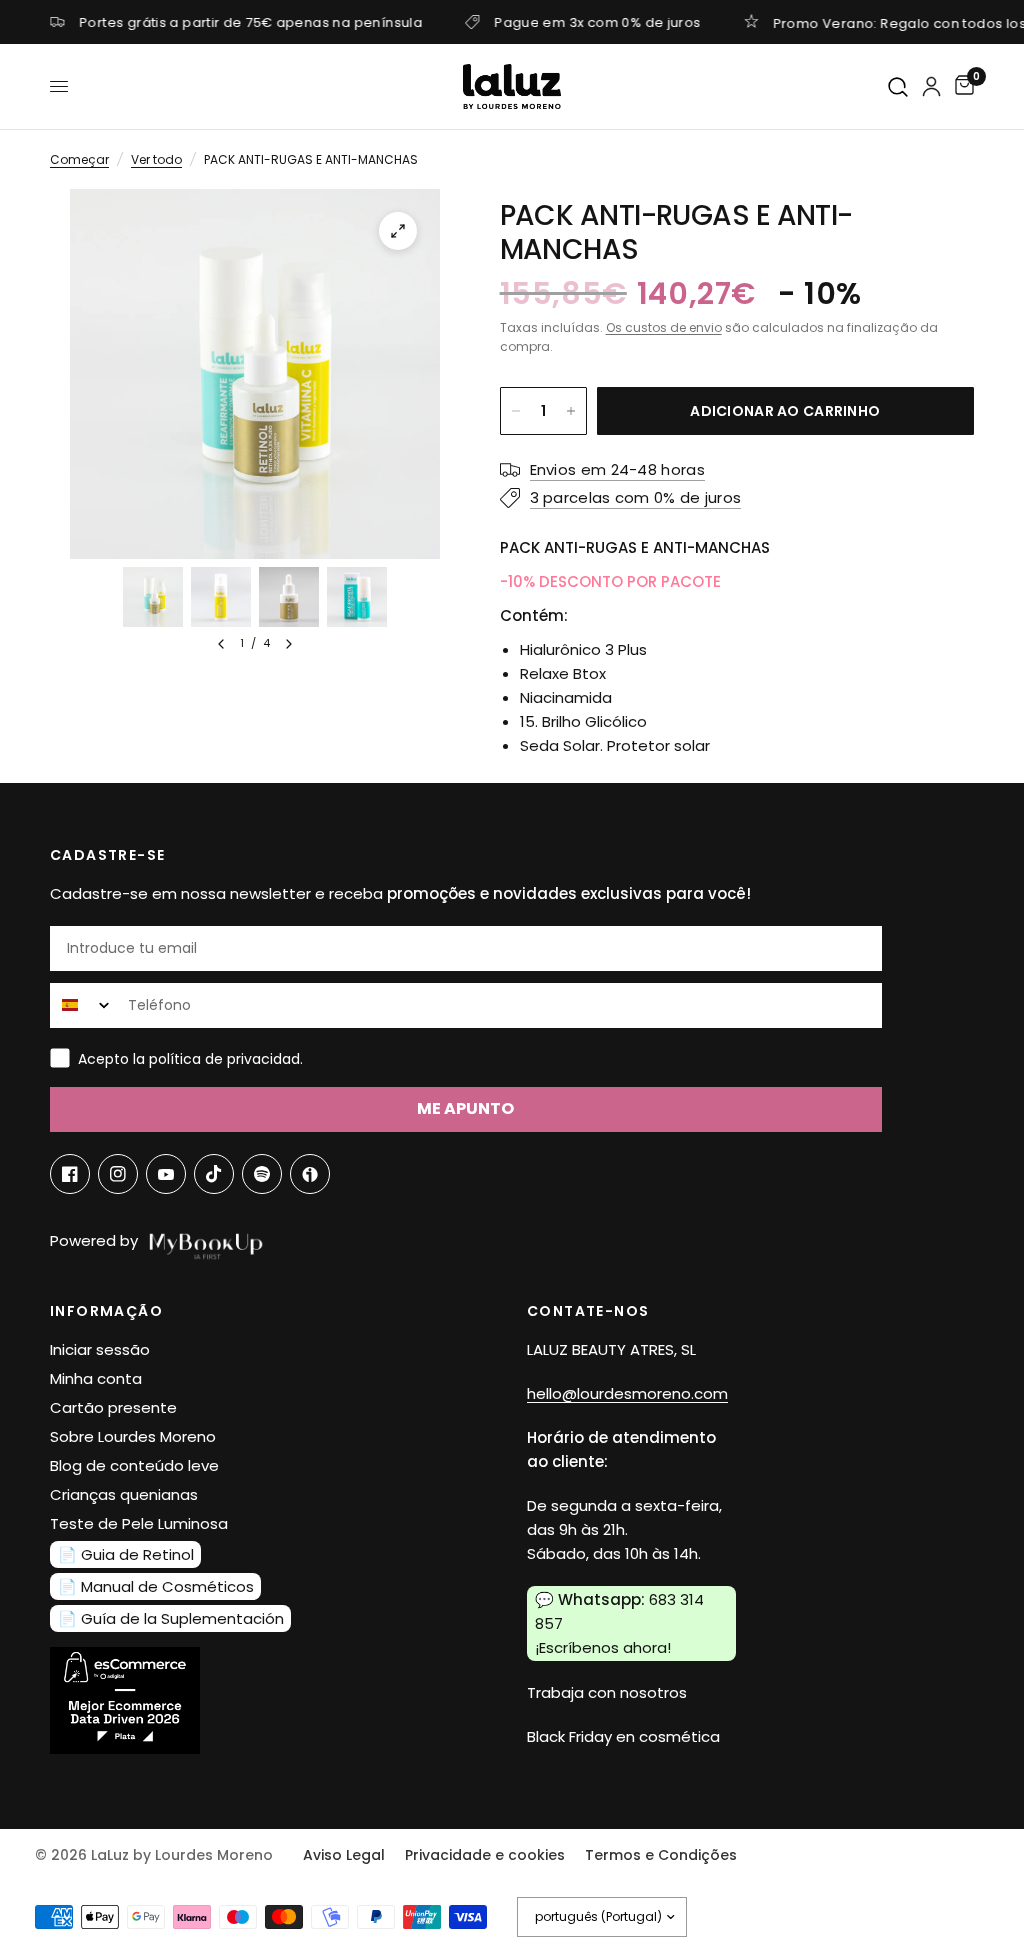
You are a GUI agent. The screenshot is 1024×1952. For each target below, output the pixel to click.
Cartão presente (113, 1407)
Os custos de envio (664, 327)
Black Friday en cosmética (623, 1736)
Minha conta (96, 1378)
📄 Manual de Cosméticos (156, 1586)
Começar (79, 159)
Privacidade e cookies (485, 1855)
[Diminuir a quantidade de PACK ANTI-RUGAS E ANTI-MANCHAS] (516, 411)
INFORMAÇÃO (106, 1311)
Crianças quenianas (124, 1494)
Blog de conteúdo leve (134, 1465)
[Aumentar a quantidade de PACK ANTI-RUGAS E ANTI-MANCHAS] (571, 411)
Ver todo (156, 159)
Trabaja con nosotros (607, 1692)
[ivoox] (310, 1174)
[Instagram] (118, 1174)
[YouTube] (166, 1174)
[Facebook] (70, 1174)
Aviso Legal (344, 1855)
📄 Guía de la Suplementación (171, 1618)
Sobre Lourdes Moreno (133, 1436)
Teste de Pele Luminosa (139, 1523)
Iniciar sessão (100, 1349)
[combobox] (84, 1005)
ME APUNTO (465, 1108)
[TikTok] (214, 1174)
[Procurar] (899, 87)
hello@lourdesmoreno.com (627, 1393)
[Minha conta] (931, 86)
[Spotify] (262, 1174)
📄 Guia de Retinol (126, 1554)
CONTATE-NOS (588, 1311)
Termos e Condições (661, 1855)
